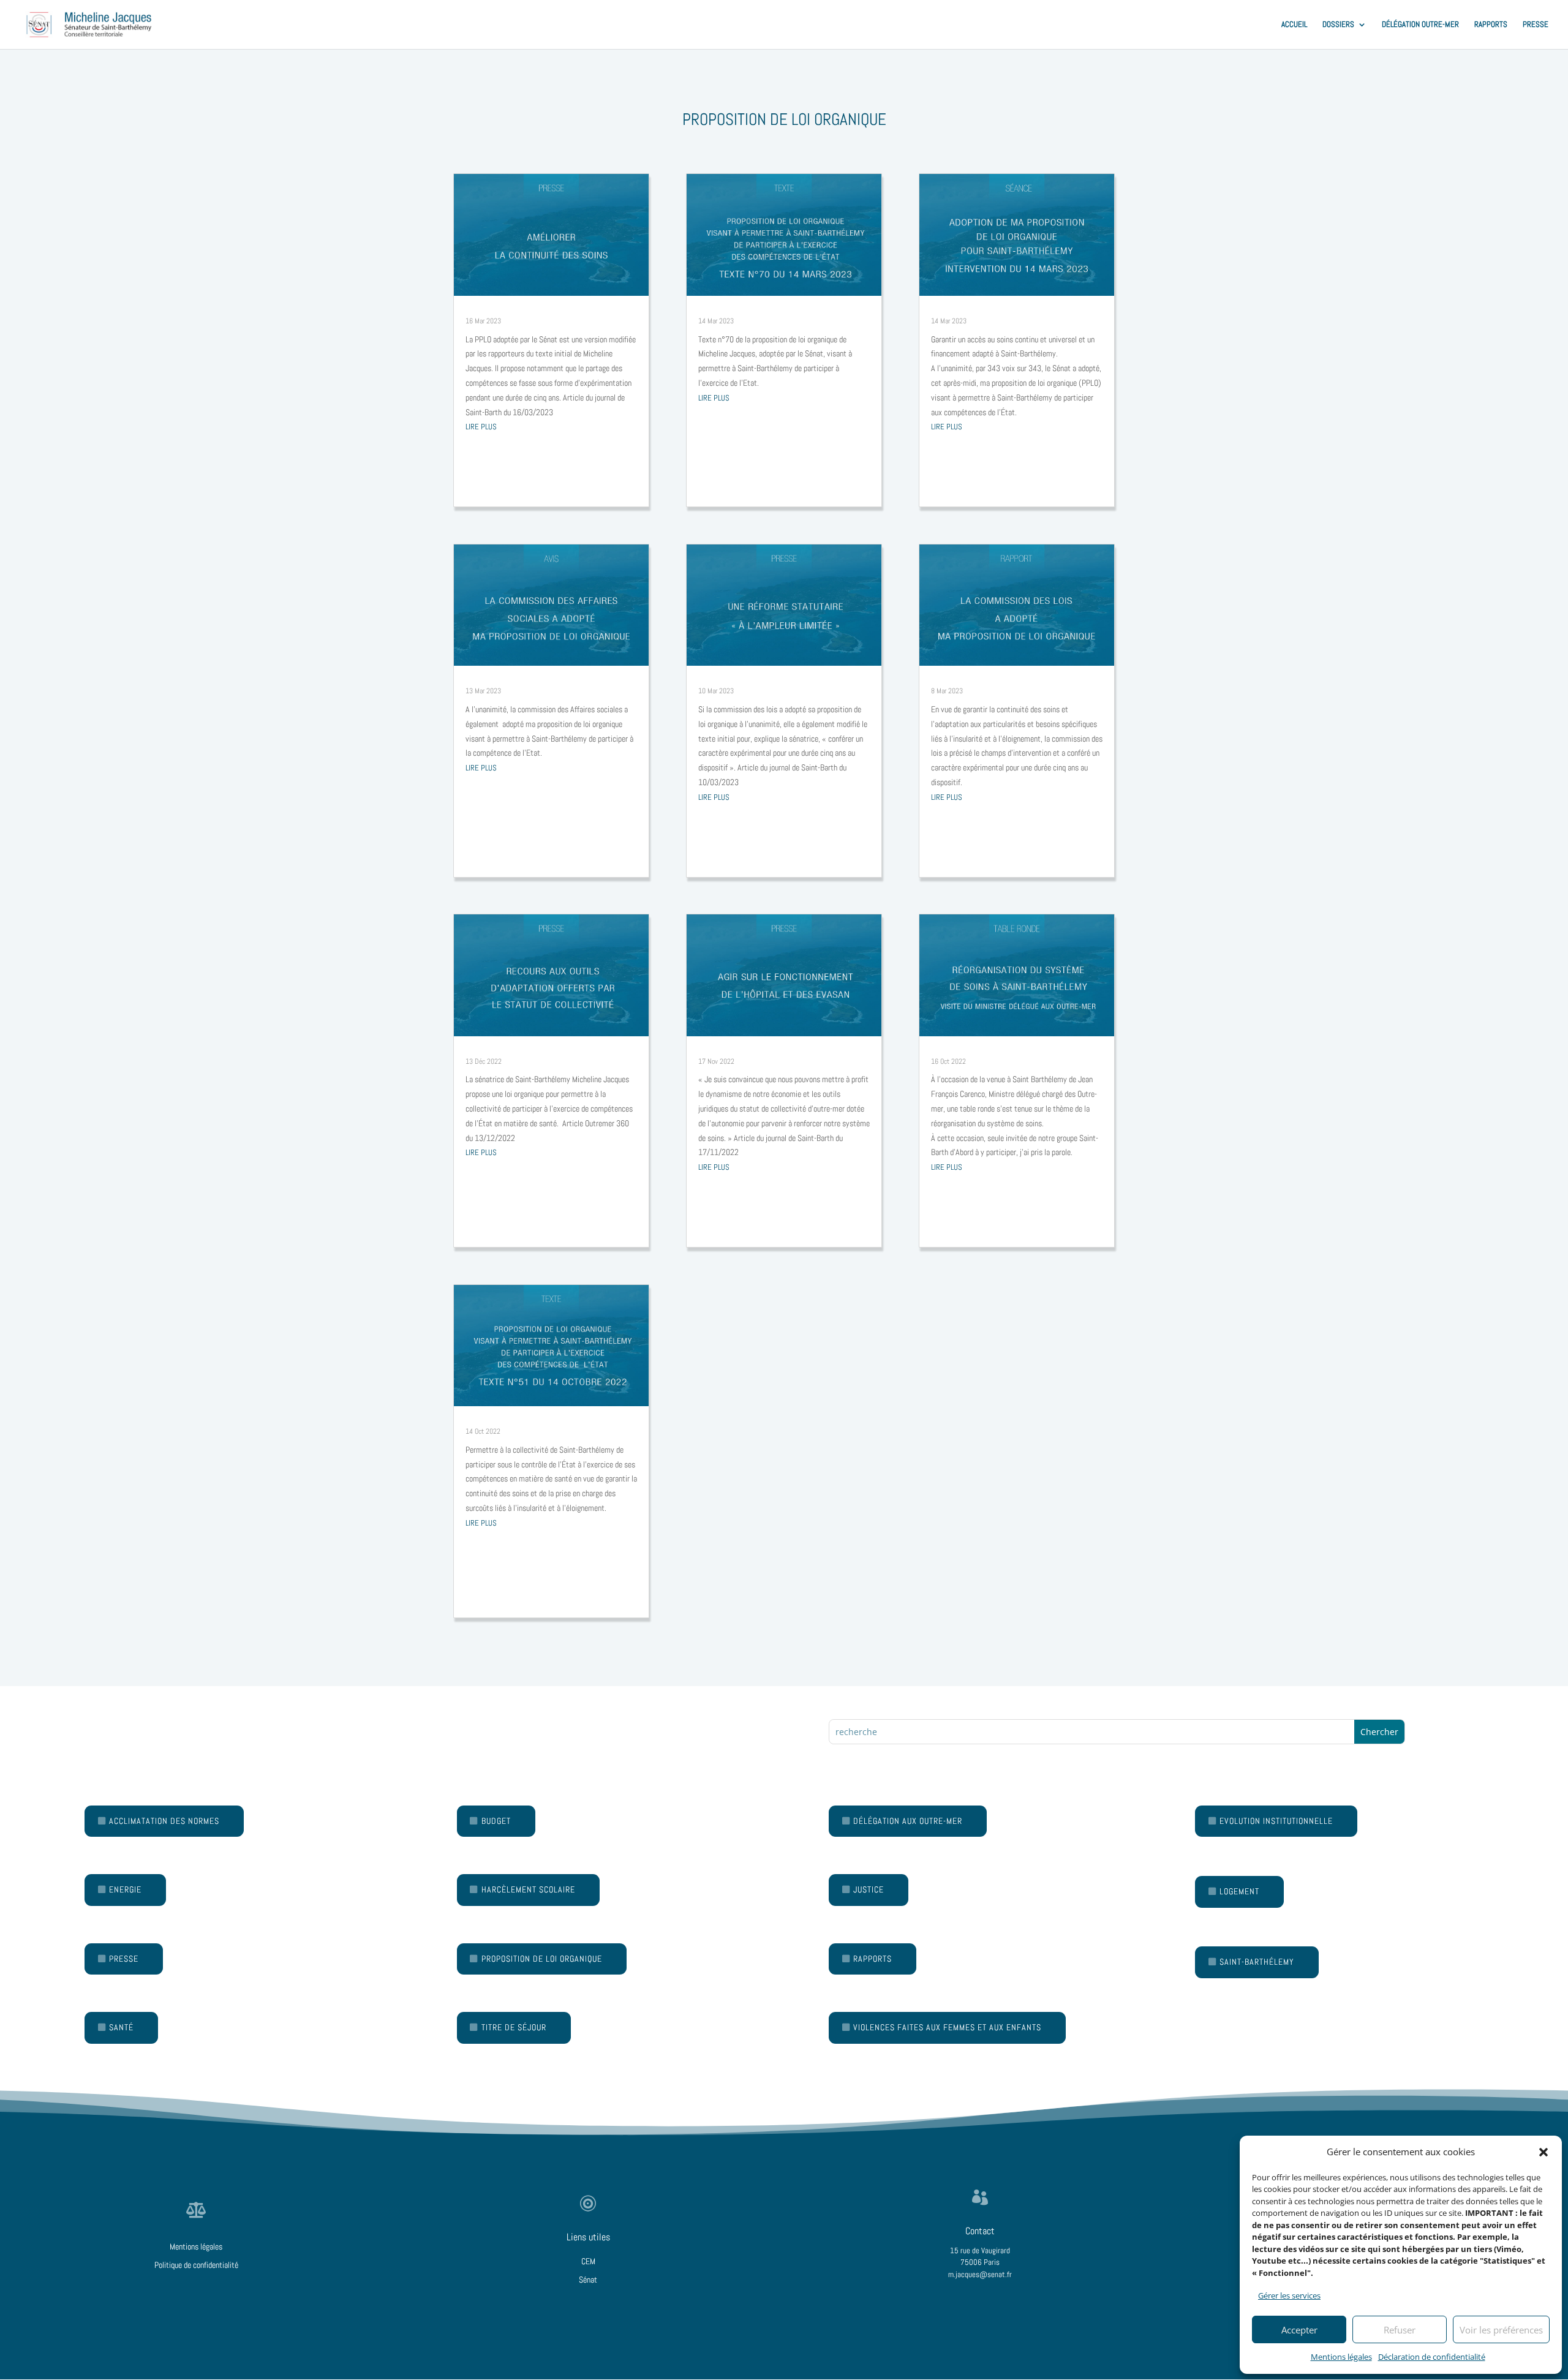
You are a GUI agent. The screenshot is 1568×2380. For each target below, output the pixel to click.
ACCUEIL (1294, 25)
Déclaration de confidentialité (1432, 2357)
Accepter (1299, 2330)
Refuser (1400, 2330)
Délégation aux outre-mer (908, 1821)
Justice (869, 1889)
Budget (496, 1821)
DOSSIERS (1338, 25)
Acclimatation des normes (164, 1821)
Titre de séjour (514, 2027)
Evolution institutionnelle (1276, 1821)
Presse (124, 1959)
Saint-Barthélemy (1257, 1962)
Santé (121, 2027)
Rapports (873, 1959)
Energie (125, 1889)
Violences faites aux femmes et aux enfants (947, 2027)
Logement (1239, 1891)
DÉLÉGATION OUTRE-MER (1420, 25)
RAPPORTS (1491, 25)
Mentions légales (1341, 2357)
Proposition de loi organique (542, 1959)
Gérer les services (1289, 2295)
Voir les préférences (1501, 2330)
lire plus (481, 427)
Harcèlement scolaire (528, 1889)
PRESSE (1536, 25)
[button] (1543, 2152)
